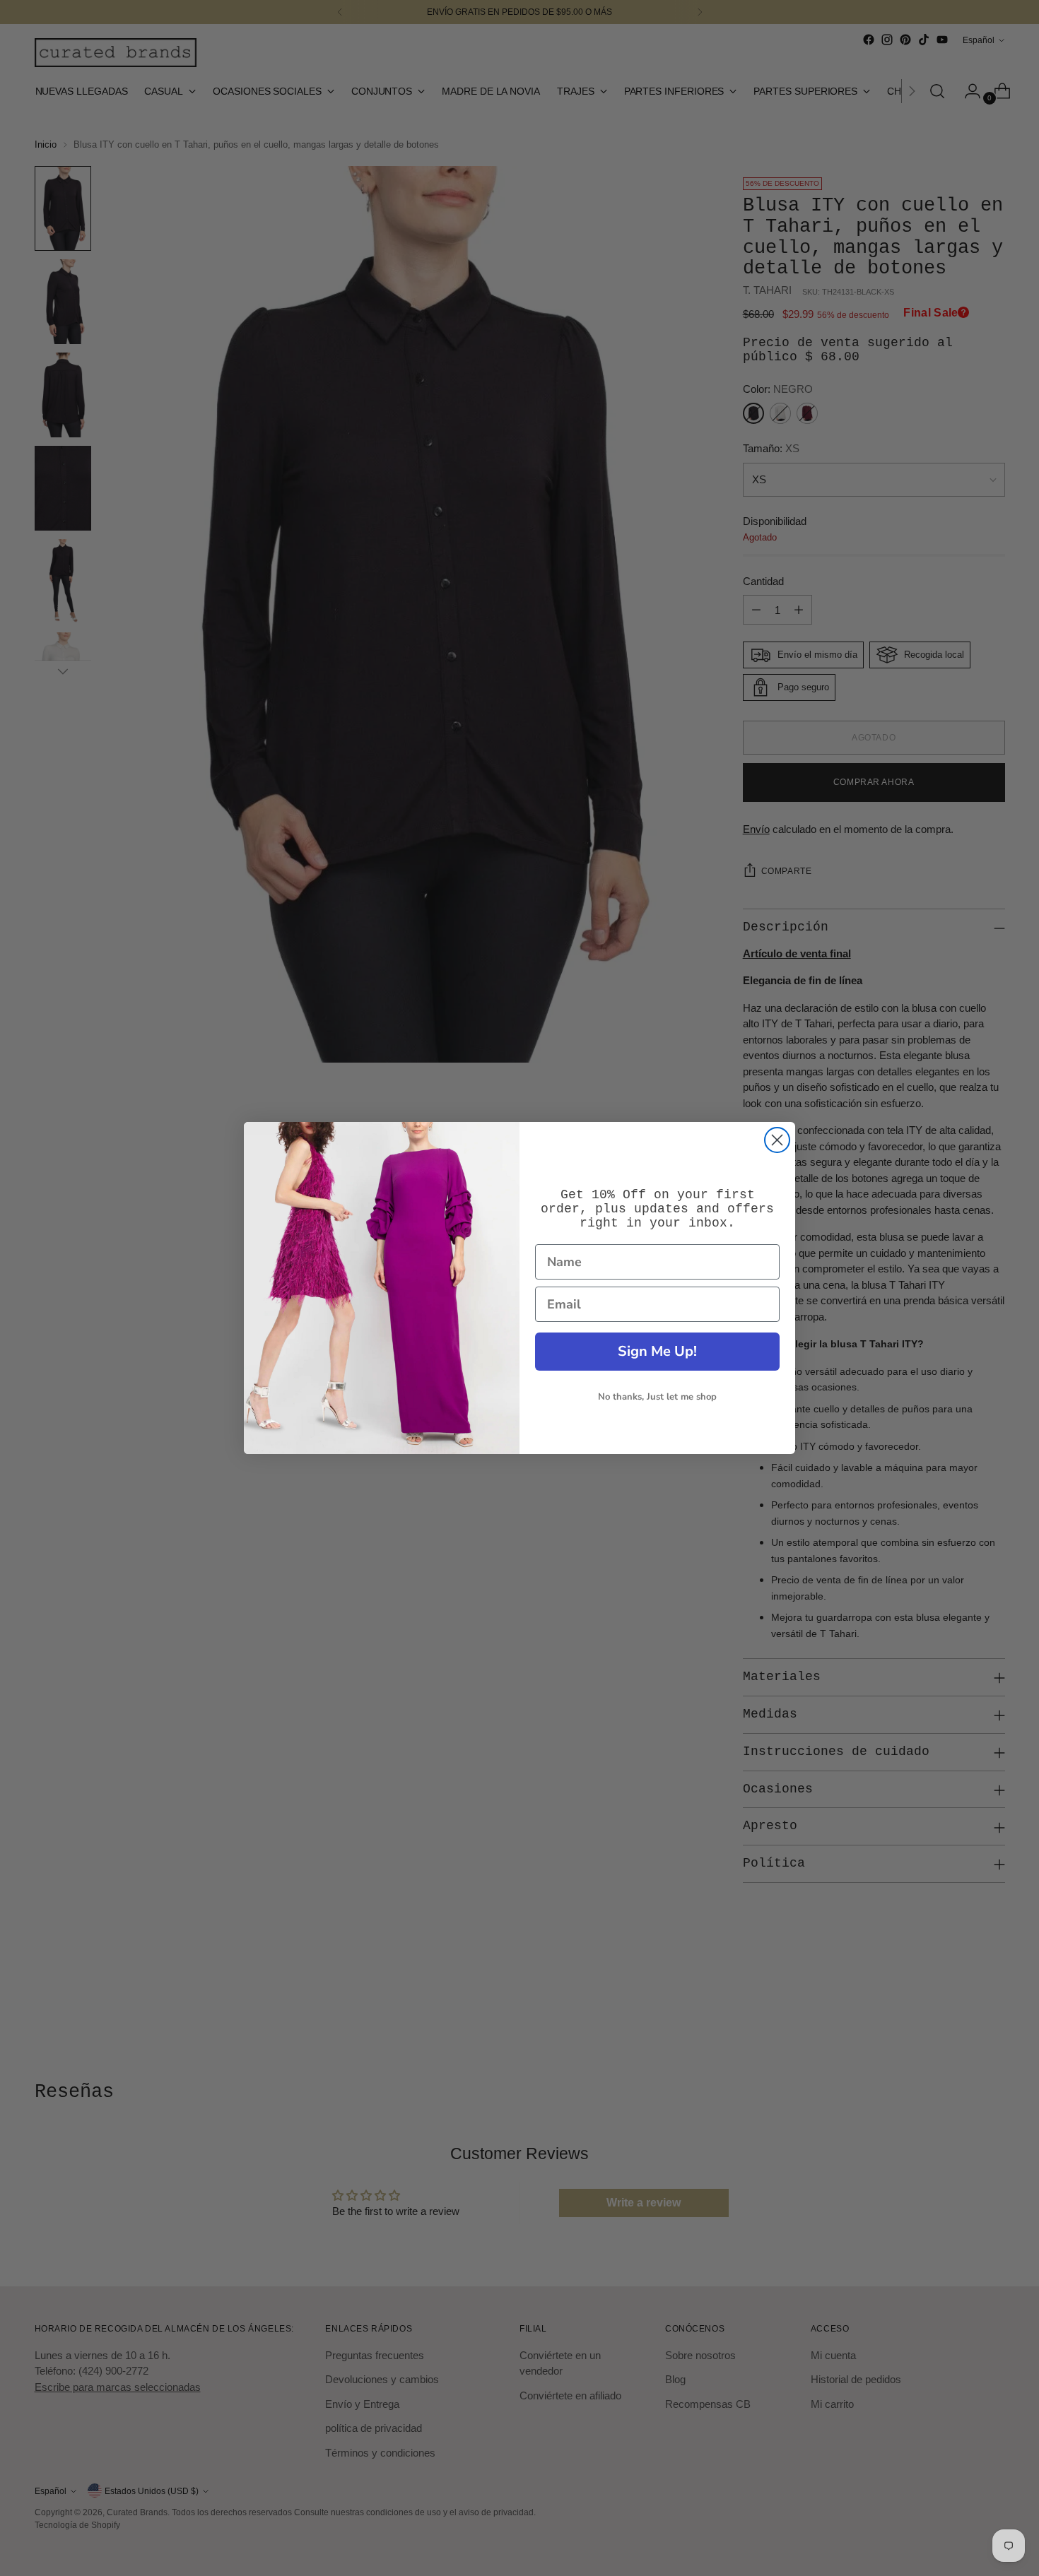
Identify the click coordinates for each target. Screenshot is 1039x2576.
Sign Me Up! (657, 1351)
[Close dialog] (777, 1140)
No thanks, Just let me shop (657, 1397)
